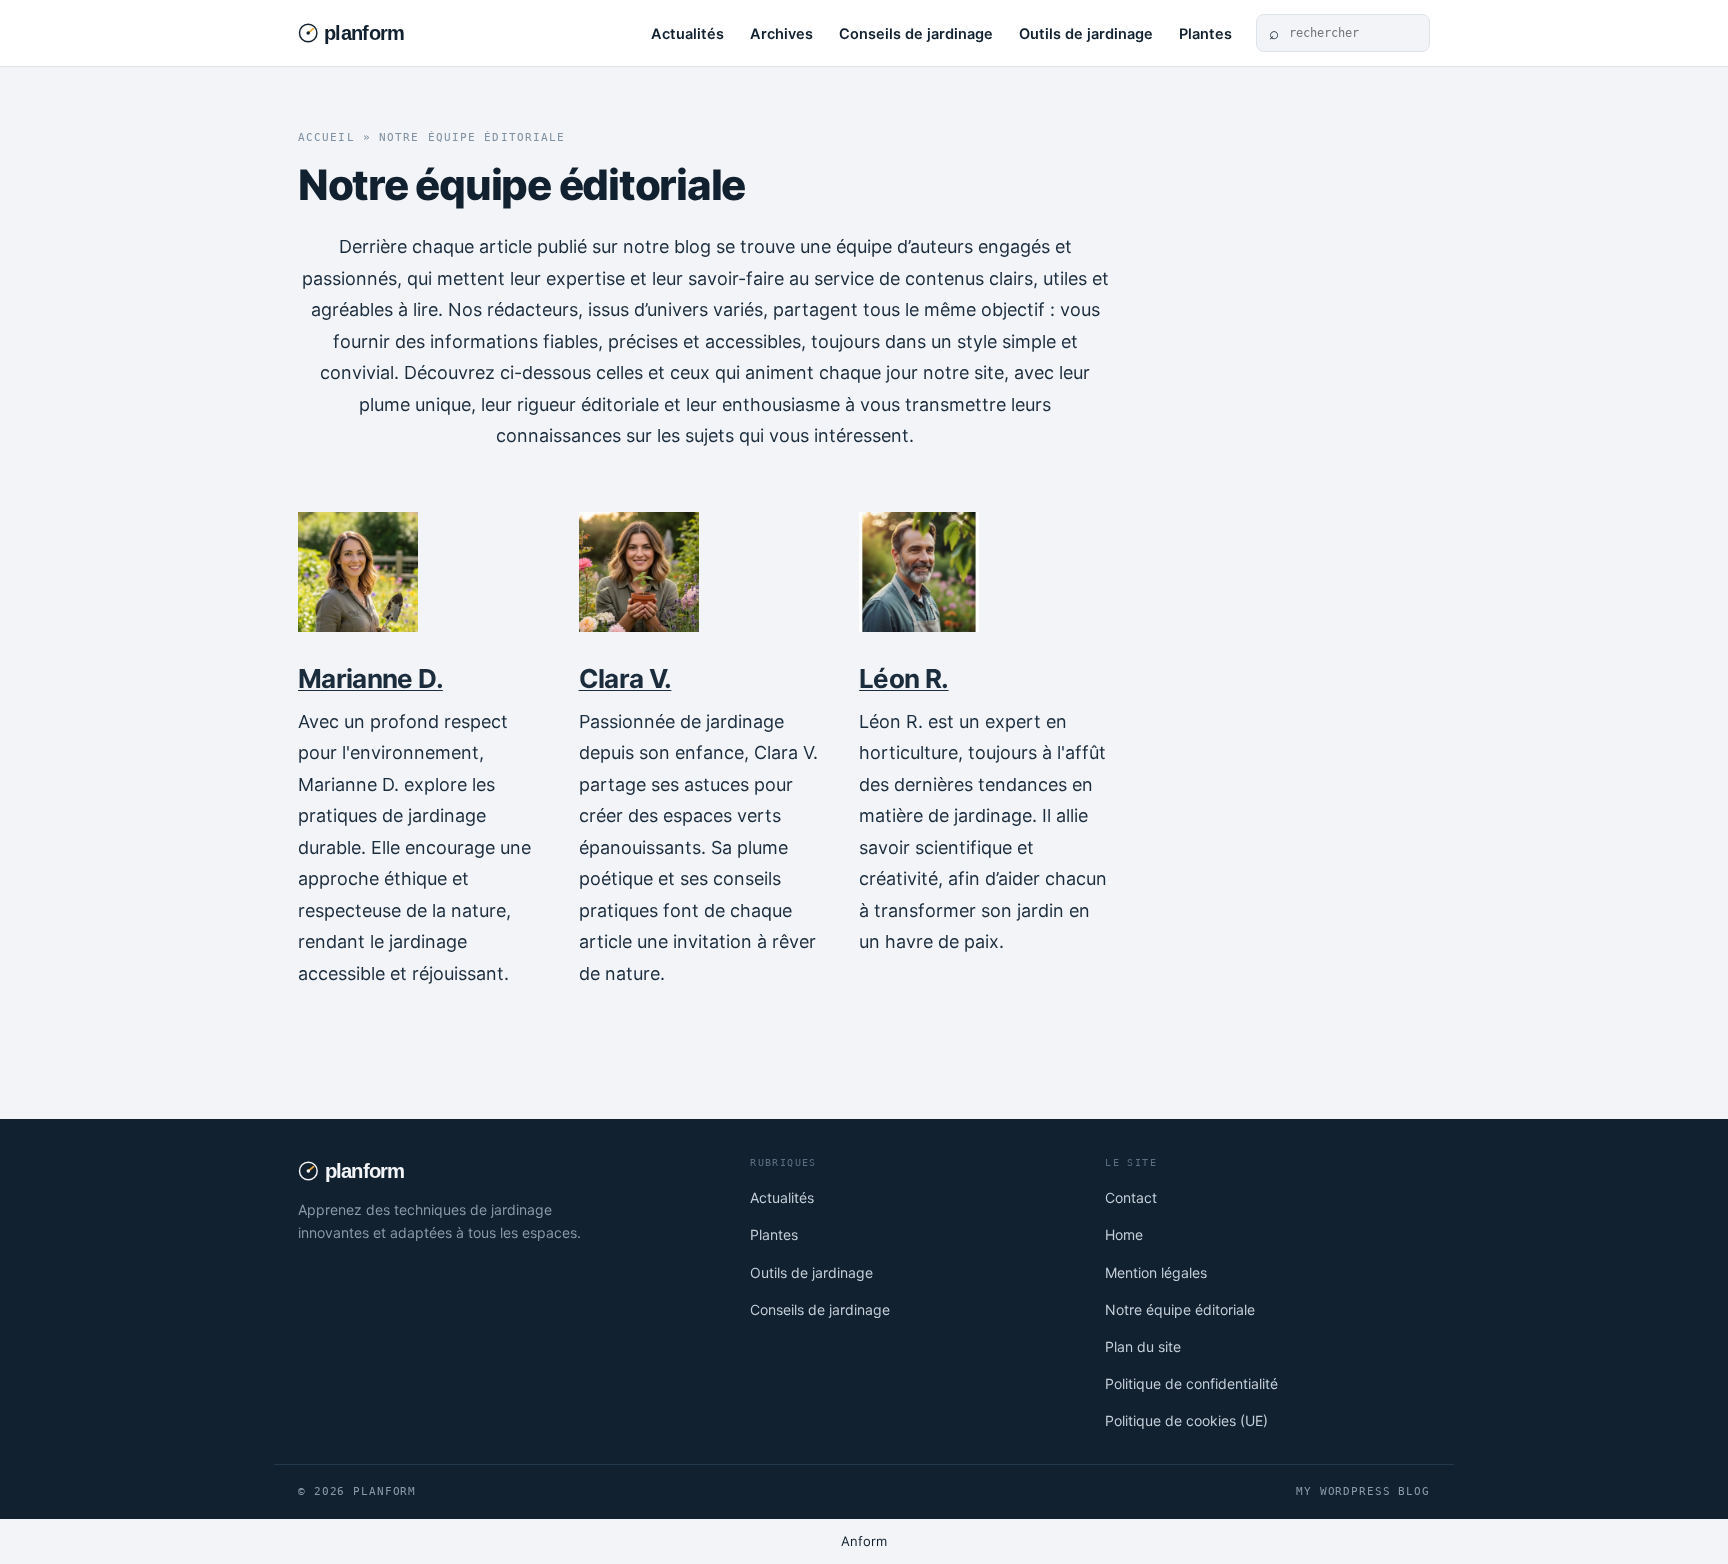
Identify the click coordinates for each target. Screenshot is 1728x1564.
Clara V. (625, 678)
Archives (781, 34)
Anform (864, 1541)
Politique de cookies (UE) (1186, 1420)
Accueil (326, 137)
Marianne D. (370, 678)
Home (1124, 1234)
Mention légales (1156, 1272)
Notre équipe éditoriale (1180, 1309)
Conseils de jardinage (916, 34)
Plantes (1205, 34)
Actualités (687, 34)
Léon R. (903, 678)
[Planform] (381, 33)
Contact (1131, 1197)
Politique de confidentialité (1191, 1383)
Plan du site (1143, 1346)
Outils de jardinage (1086, 34)
